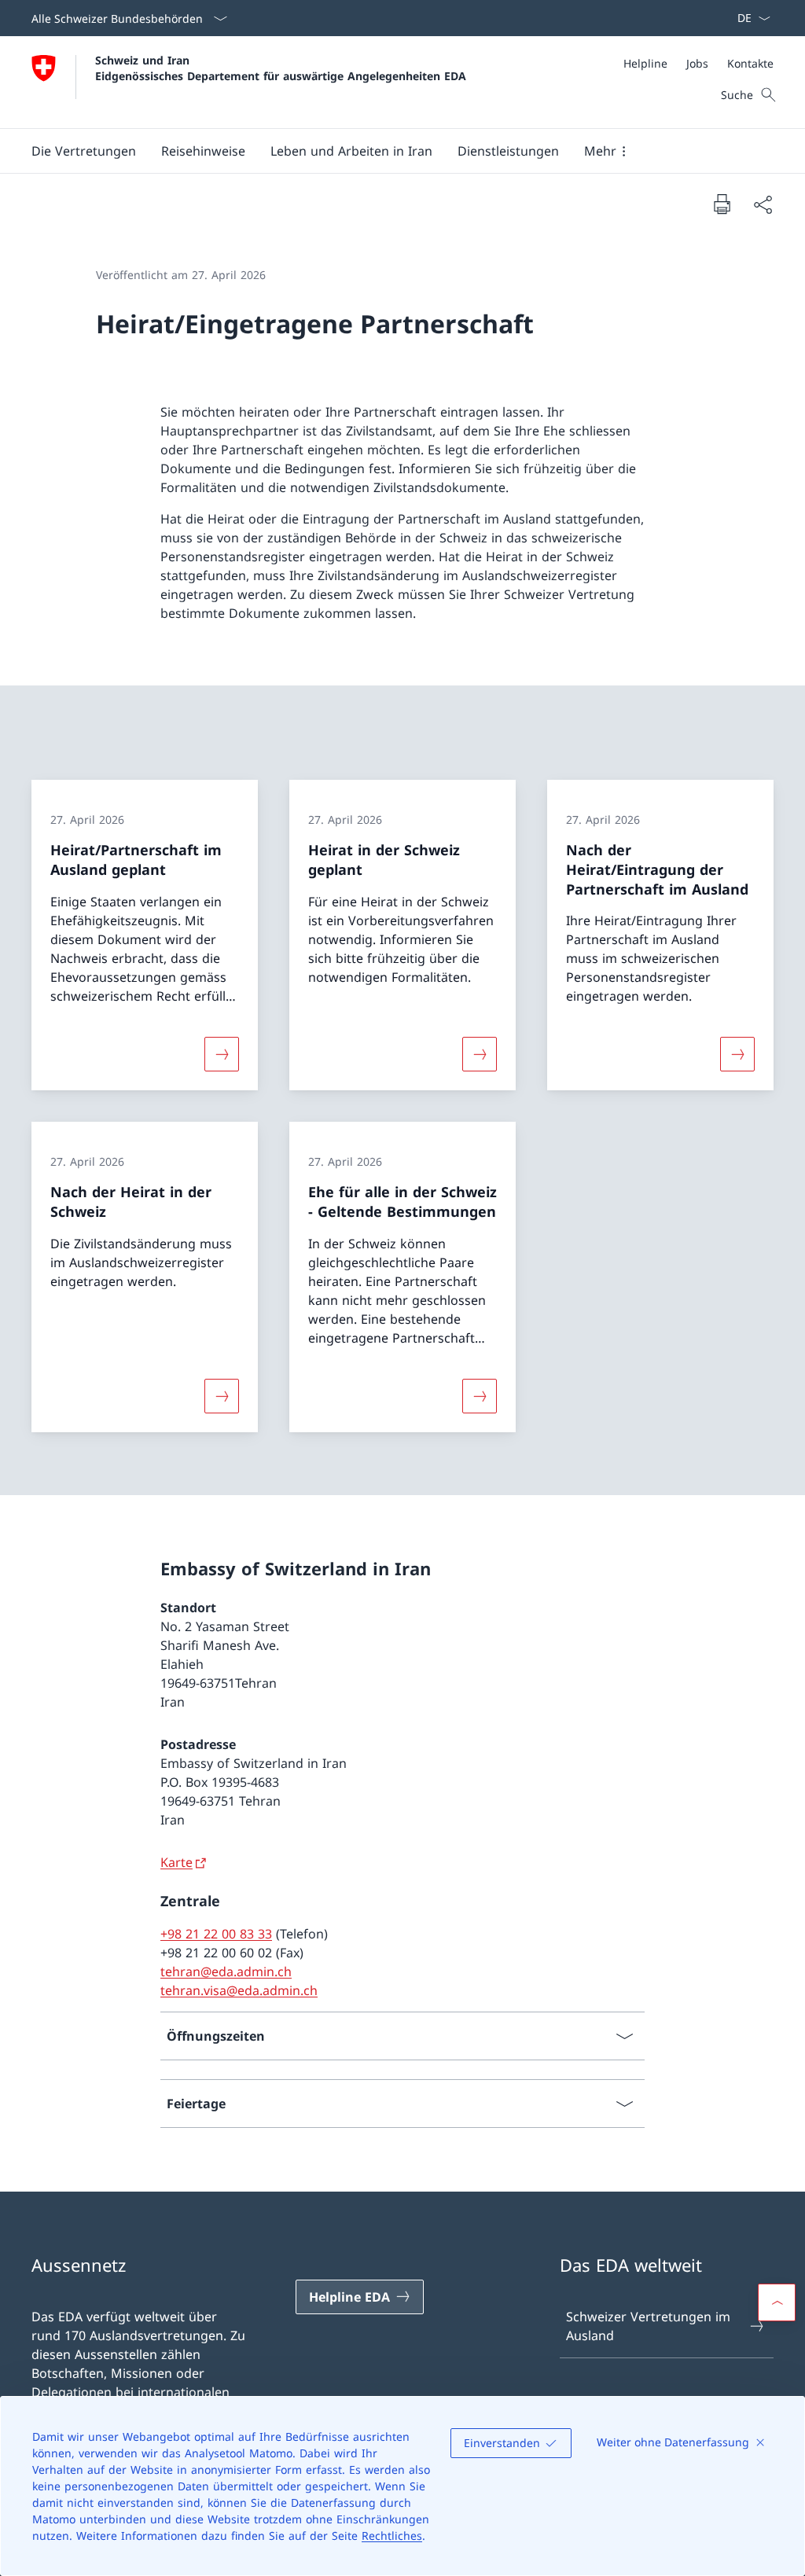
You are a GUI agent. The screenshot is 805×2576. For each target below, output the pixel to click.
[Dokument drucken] (722, 204)
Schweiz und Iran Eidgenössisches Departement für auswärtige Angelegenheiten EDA (281, 68)
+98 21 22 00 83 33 (216, 1934)
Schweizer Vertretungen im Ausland (648, 2326)
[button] (84, 151)
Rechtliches (392, 2536)
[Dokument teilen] (763, 204)
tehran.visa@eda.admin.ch (239, 1990)
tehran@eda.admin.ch (226, 1972)
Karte (176, 1862)
